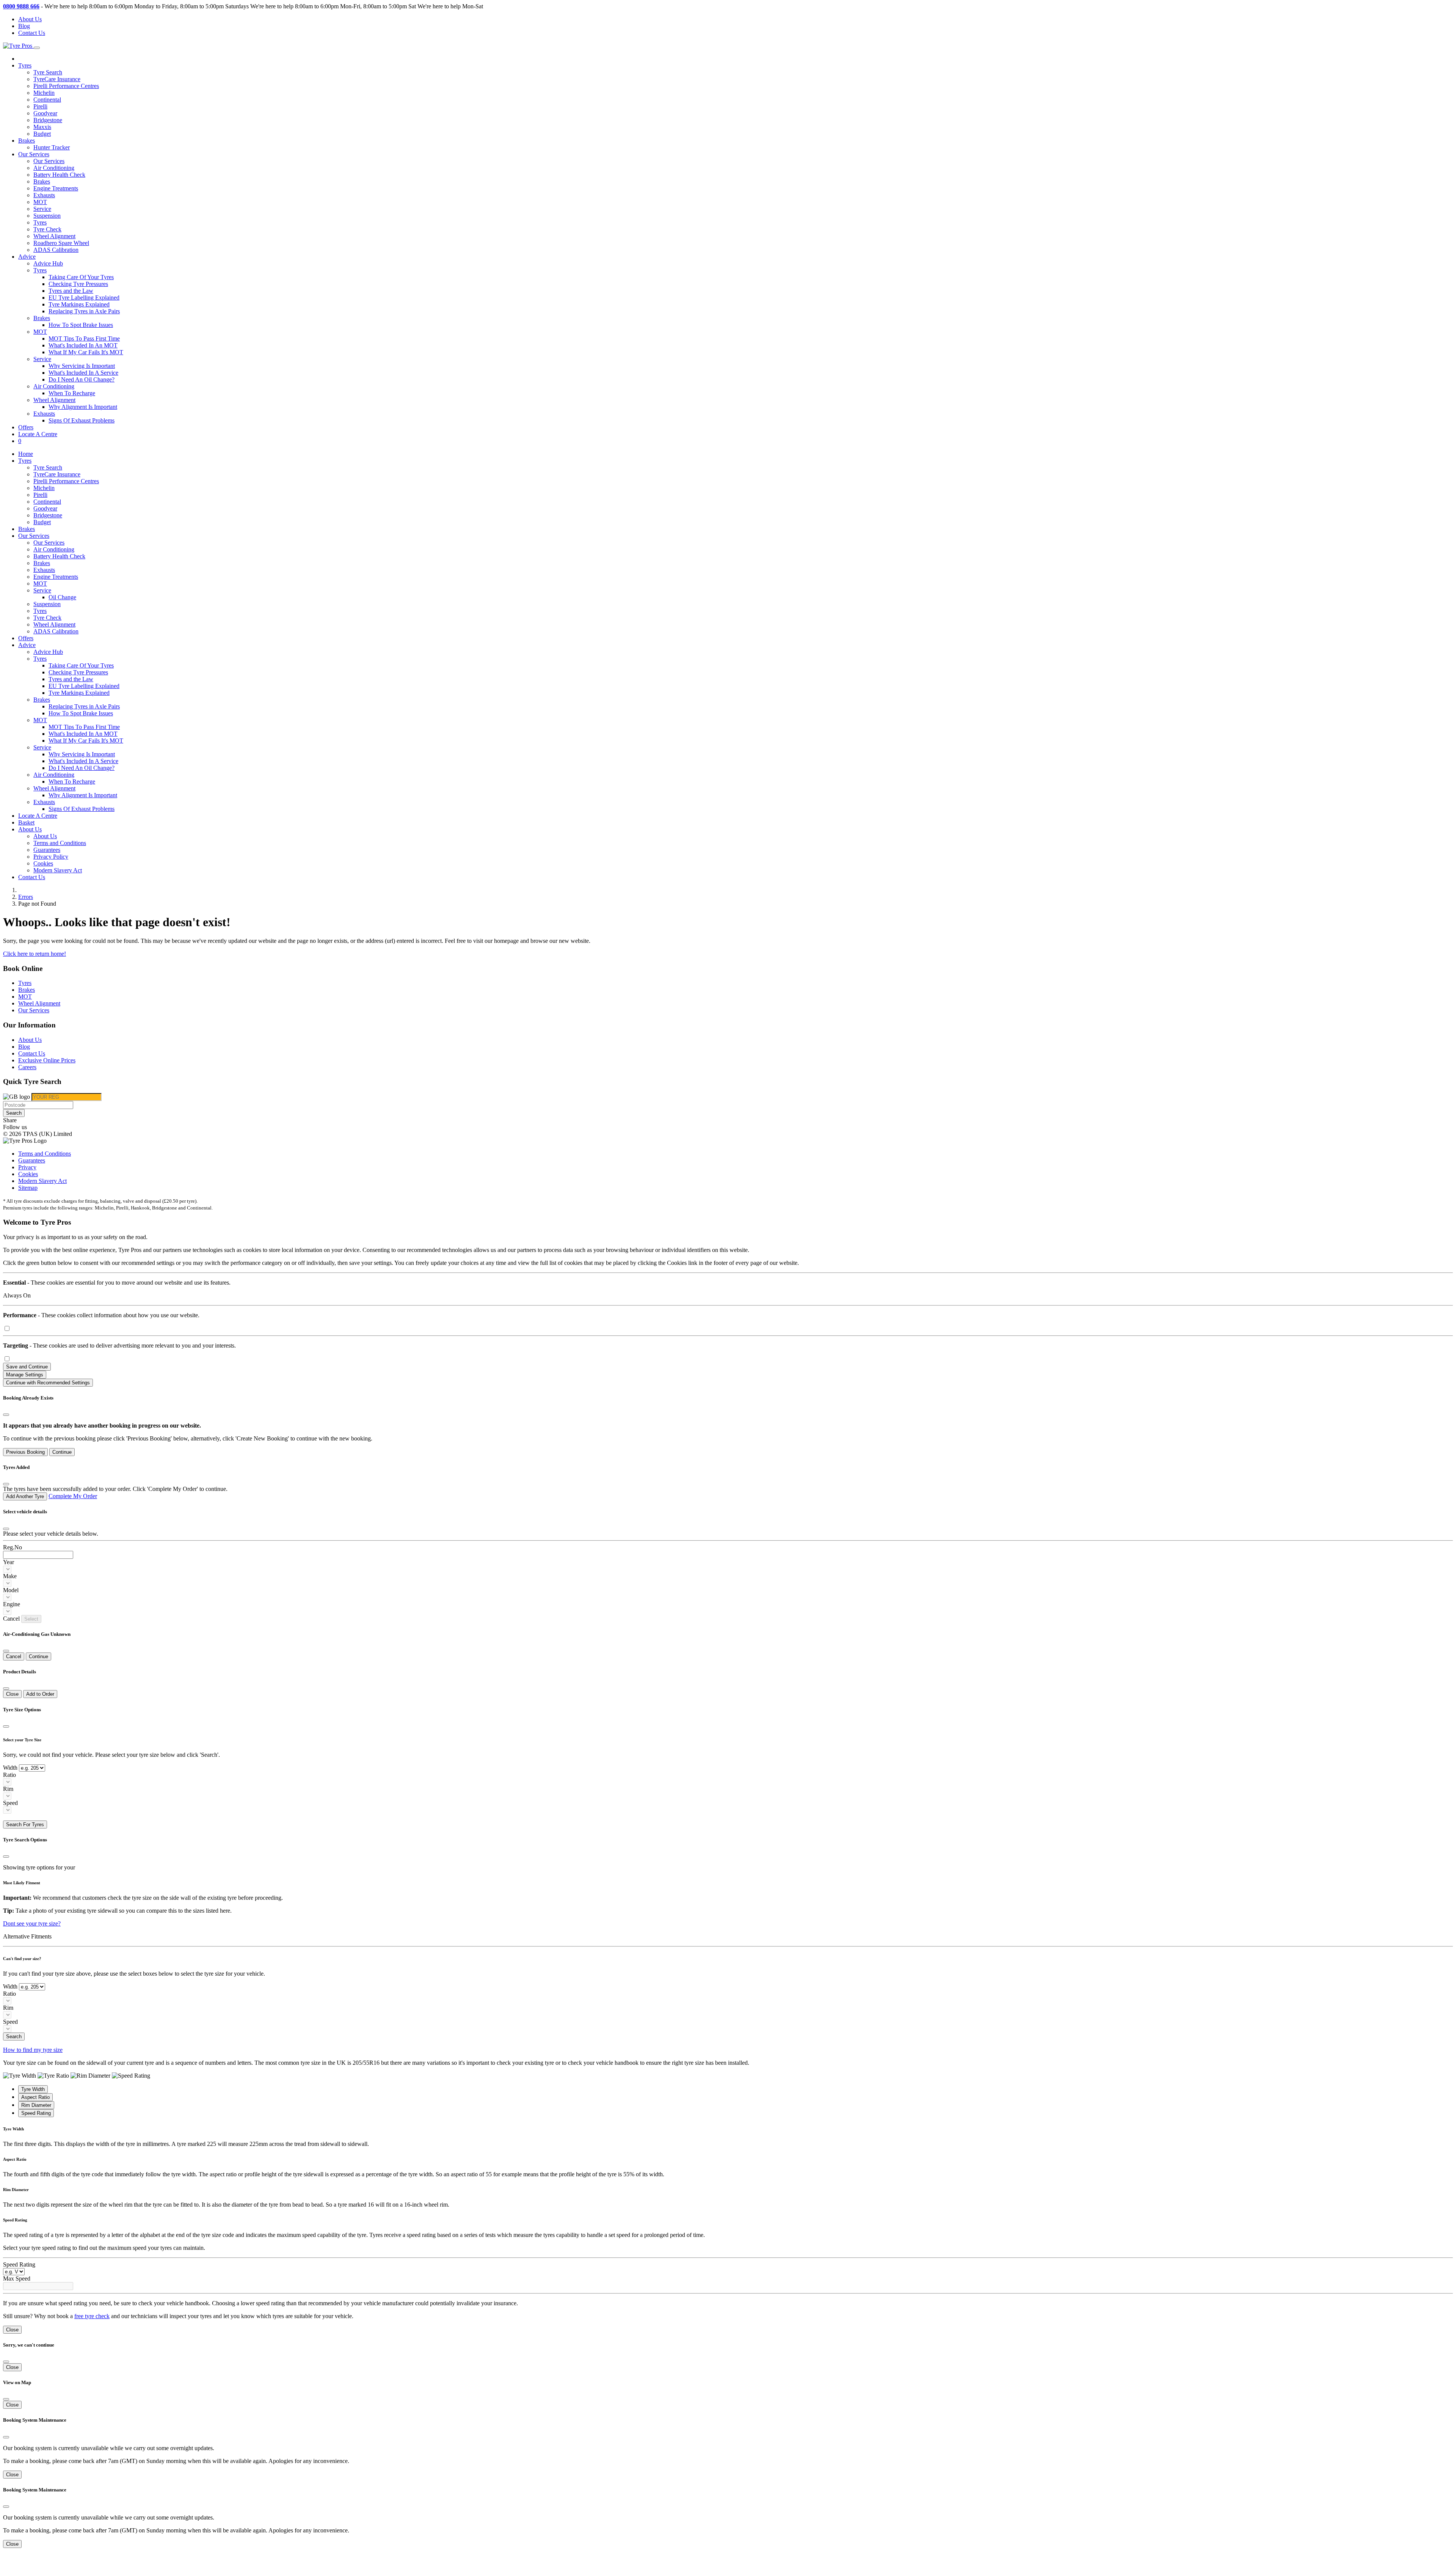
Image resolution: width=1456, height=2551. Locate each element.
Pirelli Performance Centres (66, 86)
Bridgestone (48, 120)
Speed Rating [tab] (36, 2113)
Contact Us (32, 33)
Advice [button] (27, 257)
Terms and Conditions (60, 843)
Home (26, 454)
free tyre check (92, 2316)
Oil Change (62, 597)
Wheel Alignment (54, 236)
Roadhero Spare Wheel (61, 243)
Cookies (43, 863)
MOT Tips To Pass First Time (84, 339)
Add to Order (40, 1694)
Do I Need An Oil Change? (82, 379)
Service (42, 209)
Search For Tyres (25, 1824)
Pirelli (40, 106)
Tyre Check (47, 229)
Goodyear (45, 113)
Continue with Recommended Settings (48, 1383)
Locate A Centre (38, 434)
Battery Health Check (59, 175)
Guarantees (47, 850)
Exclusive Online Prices (47, 1060)
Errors (26, 897)
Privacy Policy (51, 857)
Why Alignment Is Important (83, 407)
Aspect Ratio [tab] (35, 2097)
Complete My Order (73, 1496)
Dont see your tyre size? (32, 1923)
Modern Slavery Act (58, 870)
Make (10, 1576)
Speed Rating (19, 2264)
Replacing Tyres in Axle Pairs (84, 311)
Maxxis (42, 127)
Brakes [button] (42, 318)
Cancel (14, 1656)
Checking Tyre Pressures (78, 284)
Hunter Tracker (52, 147)
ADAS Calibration (56, 250)
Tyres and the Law (71, 291)
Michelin (44, 93)
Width (10, 1768)
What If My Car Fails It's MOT (86, 352)
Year (9, 1562)
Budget (42, 134)
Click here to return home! (35, 954)
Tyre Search (48, 72)
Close (12, 1694)
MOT (40, 202)
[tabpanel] (728, 2137)
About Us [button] (30, 829)
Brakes (27, 141)
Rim (8, 1789)
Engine (12, 1604)
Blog (24, 26)
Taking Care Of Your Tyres (81, 277)
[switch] (7, 1328)
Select (31, 1619)
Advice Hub (48, 263)
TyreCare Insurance (57, 79)
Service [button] (42, 359)
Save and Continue (27, 1367)
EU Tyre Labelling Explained (84, 298)
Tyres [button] (25, 65)
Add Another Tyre (25, 1496)
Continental (47, 100)
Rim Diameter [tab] (36, 2105)
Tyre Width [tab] (33, 2089)
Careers (27, 1067)
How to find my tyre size (33, 2050)
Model (11, 1590)
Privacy (27, 1167)
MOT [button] (40, 332)
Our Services (49, 161)
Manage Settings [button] (25, 1375)
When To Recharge (72, 393)
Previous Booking (25, 1452)
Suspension (47, 216)
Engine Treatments (56, 188)
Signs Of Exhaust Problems (82, 420)
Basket (26, 822)
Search (14, 1113)
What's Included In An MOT (83, 345)
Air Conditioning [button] (54, 386)
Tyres (40, 222)
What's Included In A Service (83, 373)
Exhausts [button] (44, 414)
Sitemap (28, 1188)
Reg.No (13, 1547)
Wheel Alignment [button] (54, 400)
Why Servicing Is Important (82, 366)
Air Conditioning (54, 168)
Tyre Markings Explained (79, 304)
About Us (30, 19)
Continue (62, 1452)
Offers (26, 427)
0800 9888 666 (21, 6)
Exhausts (44, 195)
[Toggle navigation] (37, 48)
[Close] (6, 1415)
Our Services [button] (34, 154)
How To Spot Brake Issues (81, 325)
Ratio (9, 1775)
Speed (10, 1803)
